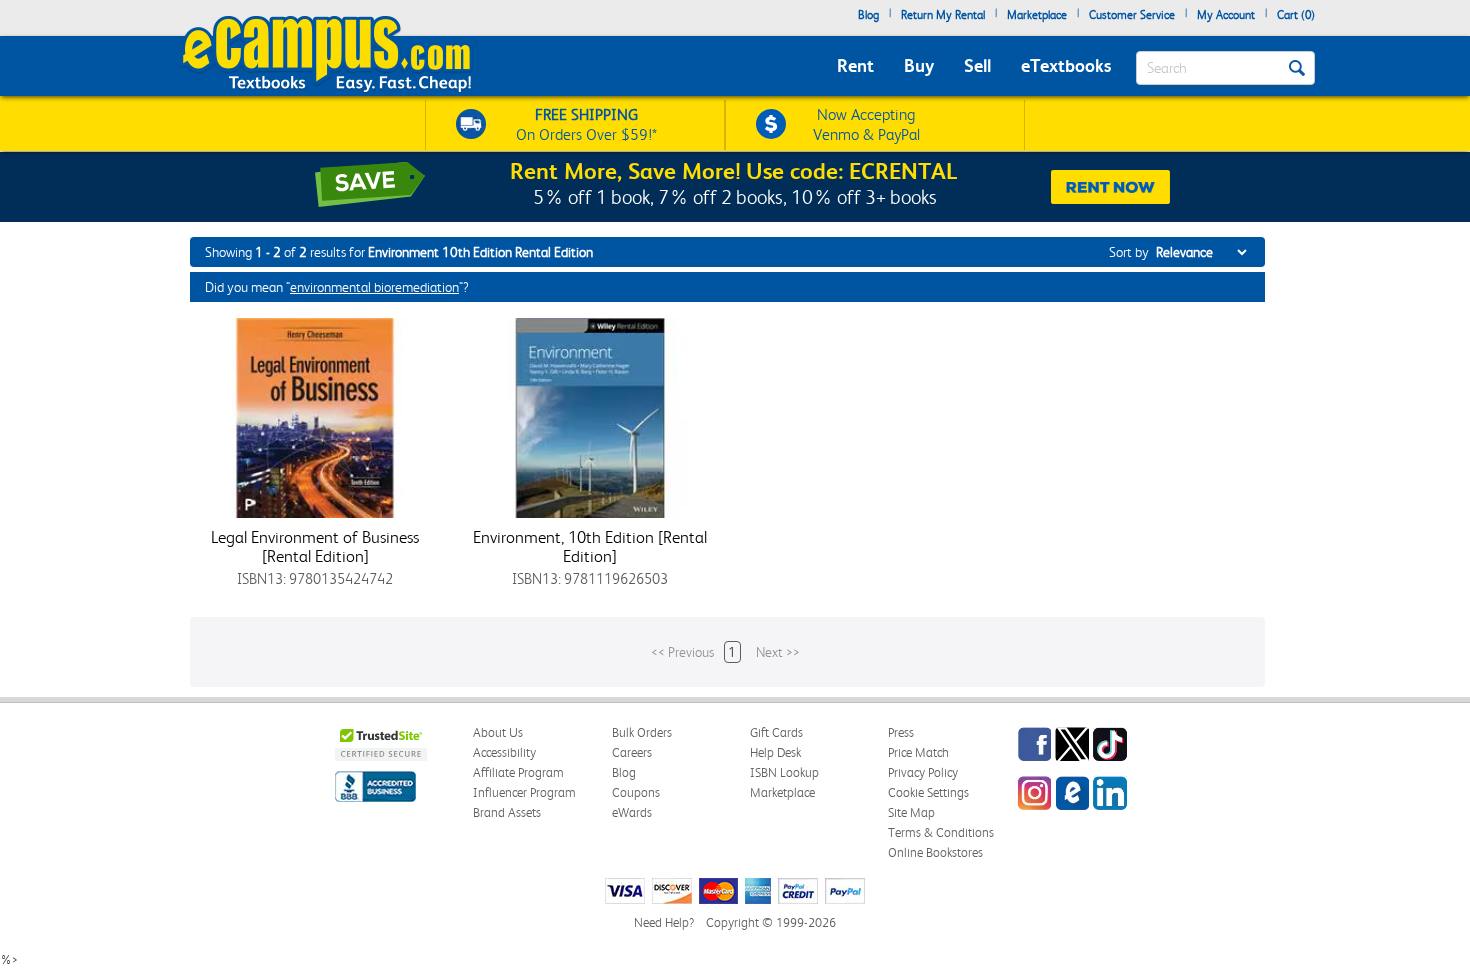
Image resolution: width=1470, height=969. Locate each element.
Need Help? (664, 922)
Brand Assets (507, 812)
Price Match (918, 752)
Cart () (1296, 15)
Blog (868, 15)
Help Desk (775, 752)
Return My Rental (943, 15)
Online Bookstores (935, 852)
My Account (1226, 15)
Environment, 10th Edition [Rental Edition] (590, 546)
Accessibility (504, 752)
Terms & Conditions (941, 832)
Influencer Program (524, 792)
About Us (498, 732)
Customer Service (1132, 15)
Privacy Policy (923, 772)
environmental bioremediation (374, 287)
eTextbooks (1066, 65)
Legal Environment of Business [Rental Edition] (315, 546)
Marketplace (1037, 15)
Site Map (911, 812)
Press (901, 732)
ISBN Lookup (784, 772)
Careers (632, 752)
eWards (632, 812)
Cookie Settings (928, 792)
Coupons (636, 792)
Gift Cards (776, 732)
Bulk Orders (642, 732)
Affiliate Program (518, 772)
